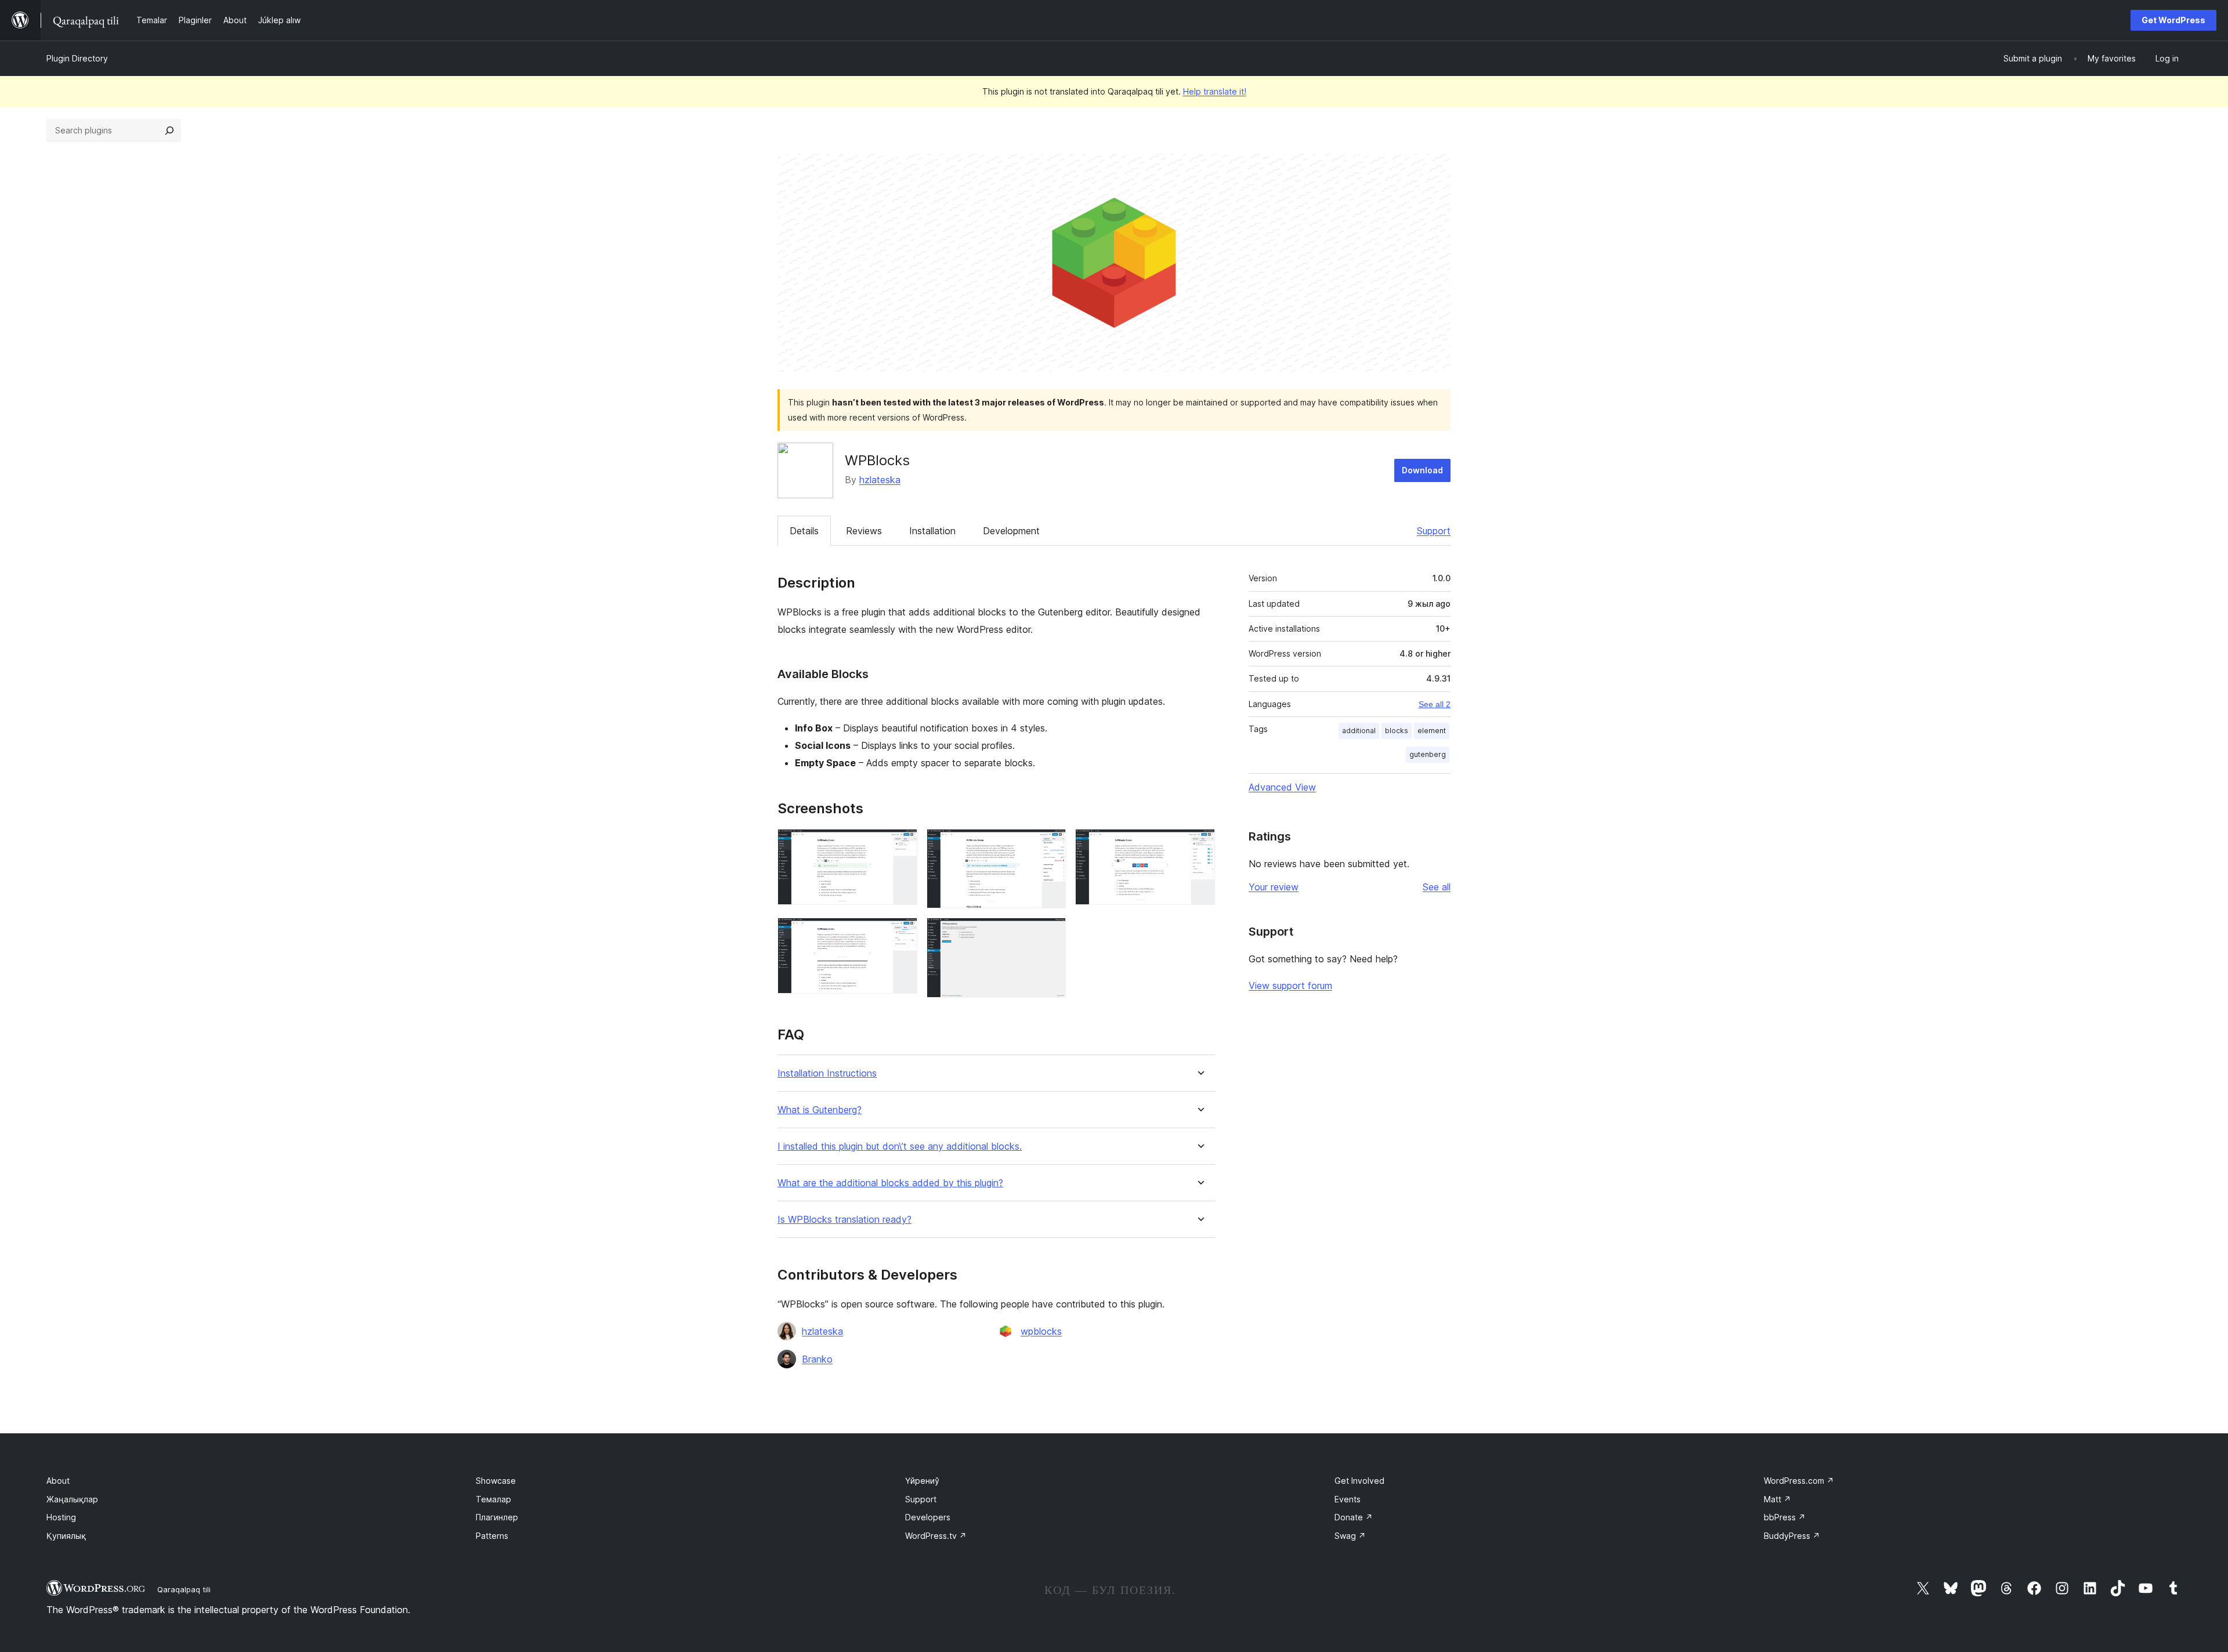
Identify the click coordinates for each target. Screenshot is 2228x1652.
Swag (1350, 1536)
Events (1348, 1499)
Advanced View (1282, 787)
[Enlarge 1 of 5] (902, 845)
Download (1422, 470)
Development (1011, 531)
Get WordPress (2173, 20)
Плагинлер (497, 1517)
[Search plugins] (169, 131)
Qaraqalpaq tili (184, 1589)
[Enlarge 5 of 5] (1050, 933)
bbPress (1785, 1517)
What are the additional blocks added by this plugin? (890, 1183)
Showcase (496, 1481)
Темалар (493, 1499)
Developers (928, 1517)
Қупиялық (66, 1536)
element (1432, 731)
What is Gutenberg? (820, 1110)
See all (1437, 887)
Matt (1777, 1499)
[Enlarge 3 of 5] (1199, 845)
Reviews (864, 531)
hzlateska (880, 480)
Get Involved (1359, 1481)
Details (804, 531)
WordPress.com (1799, 1481)
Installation (932, 531)
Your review (1274, 887)
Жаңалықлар (72, 1499)
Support (1434, 531)
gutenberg (1428, 754)
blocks (1397, 731)
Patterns (492, 1536)
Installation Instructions (827, 1073)
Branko (817, 1359)
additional (1359, 731)
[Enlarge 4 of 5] (902, 933)
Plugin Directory (77, 58)
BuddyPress (1792, 1536)
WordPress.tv (936, 1536)
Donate (1354, 1517)
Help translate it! (1215, 91)
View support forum (1290, 986)
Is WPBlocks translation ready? (844, 1220)
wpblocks (1041, 1331)
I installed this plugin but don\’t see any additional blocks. (900, 1146)
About (58, 1481)
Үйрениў (922, 1481)
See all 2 (1435, 704)
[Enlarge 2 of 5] (1050, 845)
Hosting (61, 1517)
